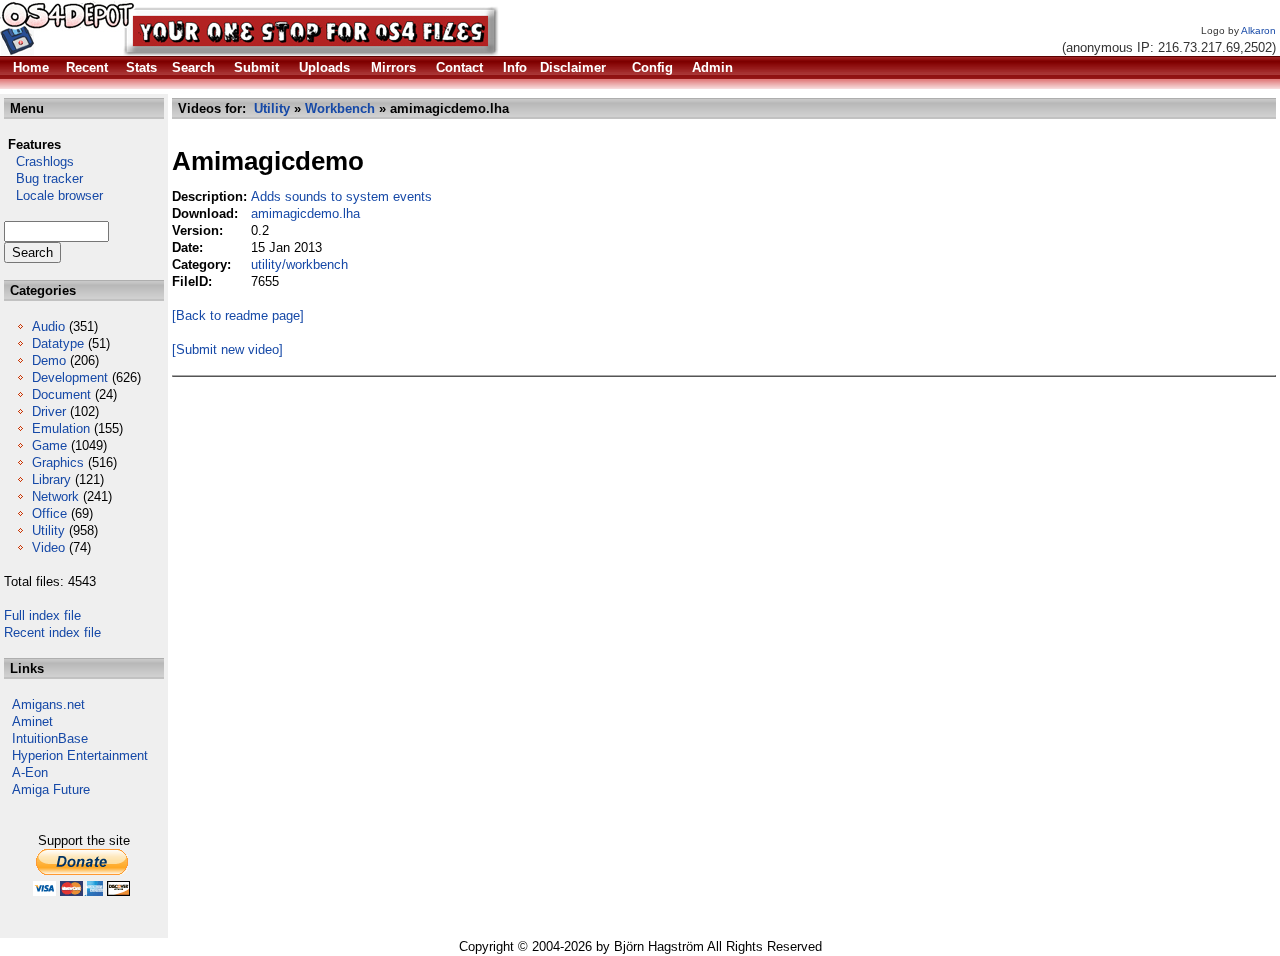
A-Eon (30, 772)
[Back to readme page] (238, 315)
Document (61, 394)
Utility (48, 530)
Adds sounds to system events (341, 196)
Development (70, 377)
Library (51, 479)
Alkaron (1258, 30)
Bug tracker (43, 178)
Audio (48, 326)
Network (55, 496)
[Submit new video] (227, 349)
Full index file (42, 615)
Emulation (61, 428)
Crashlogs (39, 161)
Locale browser (53, 195)
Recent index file (52, 632)
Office (49, 513)
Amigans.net (48, 704)
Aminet (32, 721)
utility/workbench (299, 264)
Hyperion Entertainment (80, 755)
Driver (49, 411)
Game (49, 445)
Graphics (58, 462)
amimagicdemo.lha (305, 213)
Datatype (58, 343)
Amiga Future (51, 789)
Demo (49, 360)
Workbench (340, 108)
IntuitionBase (50, 738)
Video (48, 547)
